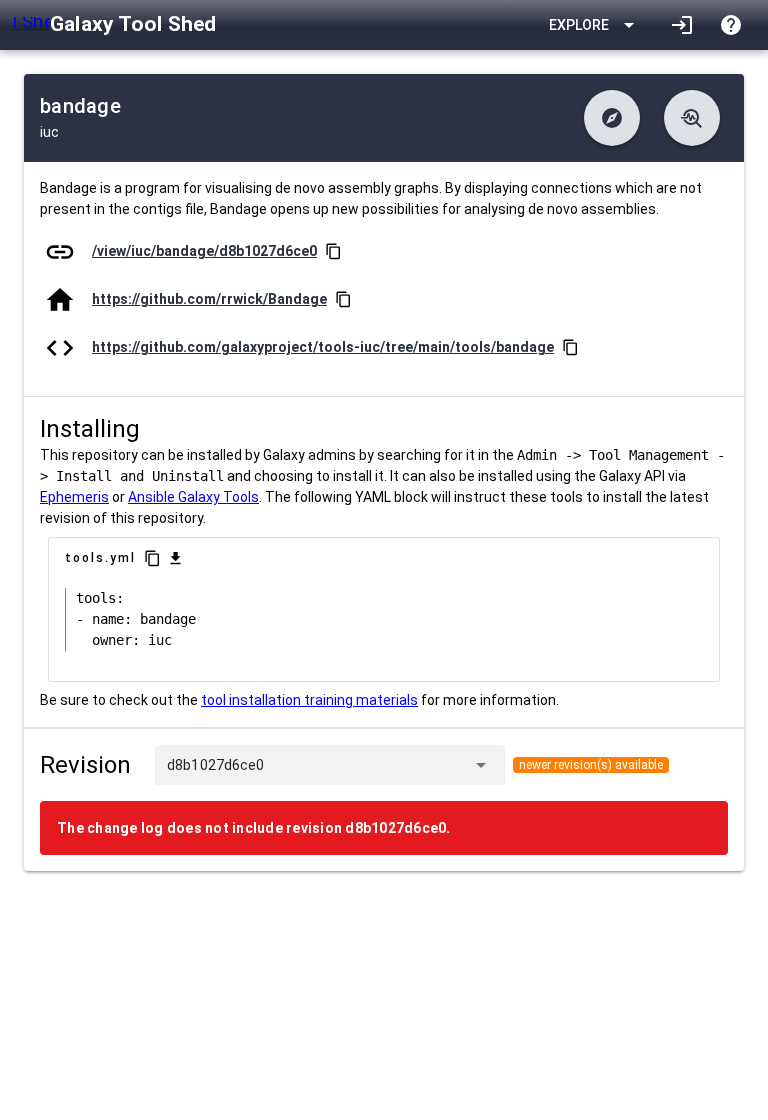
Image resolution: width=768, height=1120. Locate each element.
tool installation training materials (309, 700)
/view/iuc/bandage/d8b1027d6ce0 (204, 251)
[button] (612, 118)
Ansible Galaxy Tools (193, 497)
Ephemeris (74, 497)
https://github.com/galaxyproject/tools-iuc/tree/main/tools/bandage (323, 347)
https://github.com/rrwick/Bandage (209, 299)
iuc (49, 132)
